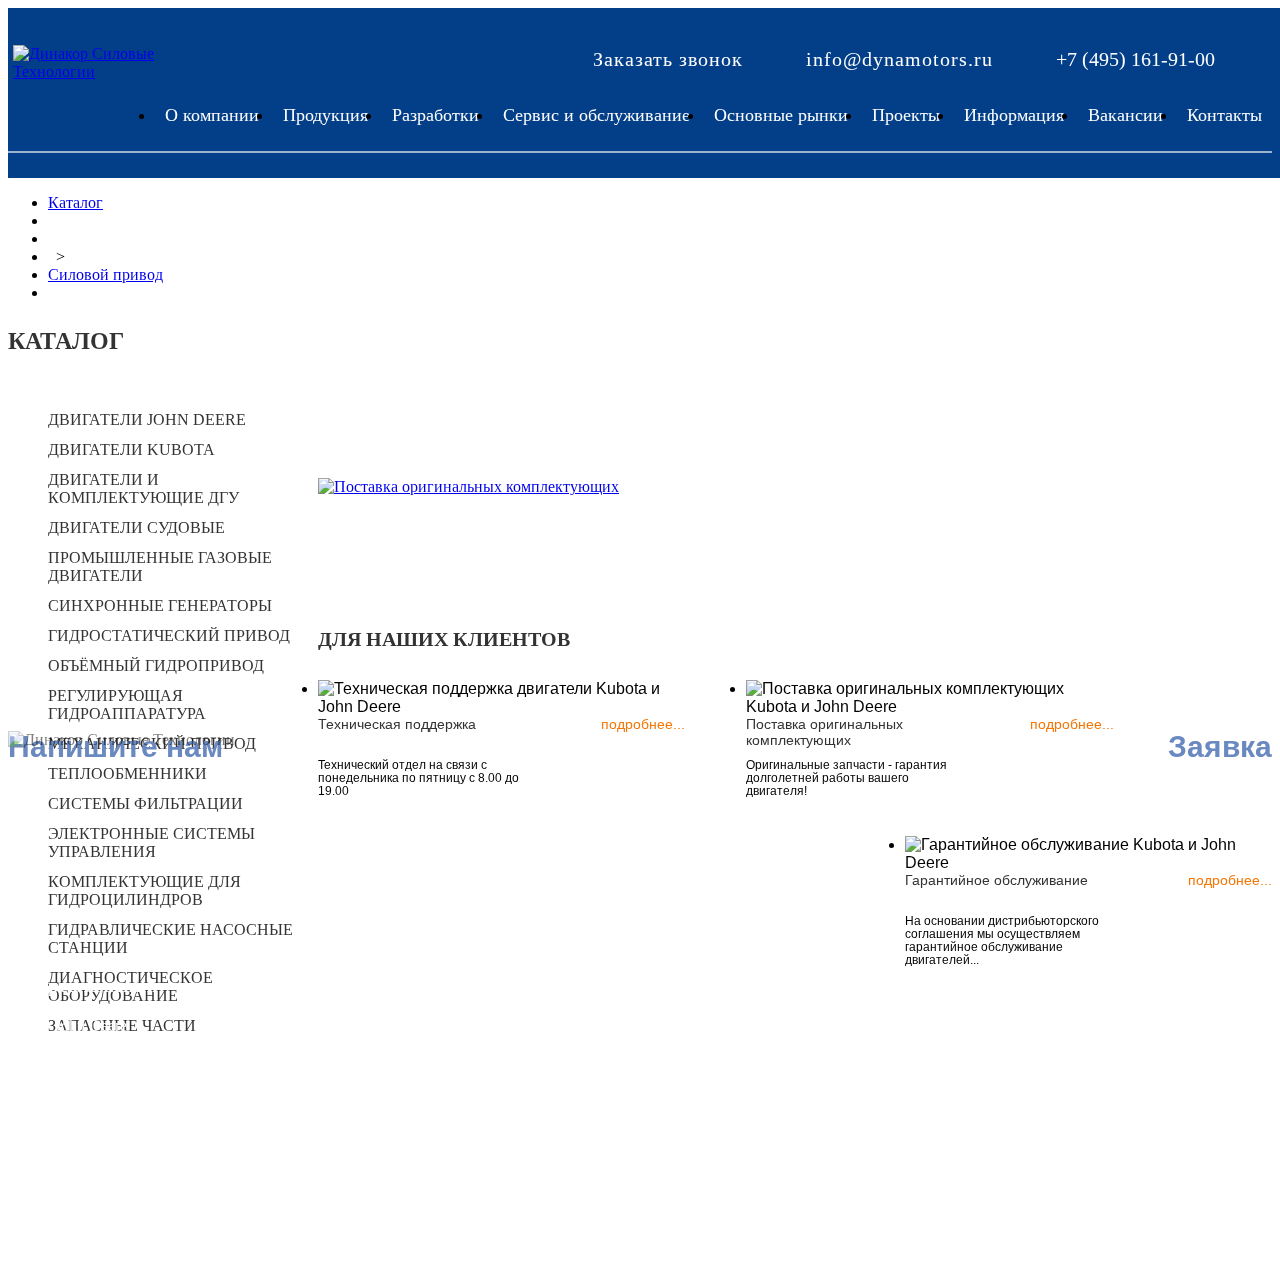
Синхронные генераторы (160, 605)
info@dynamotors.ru (899, 59)
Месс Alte (343, 1066)
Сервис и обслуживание (596, 115)
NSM (327, 1043)
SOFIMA (340, 1089)
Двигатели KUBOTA (131, 449)
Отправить (564, 1186)
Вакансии (1125, 115)
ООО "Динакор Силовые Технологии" (396, 1121)
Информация (1014, 115)
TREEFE (85, 1071)
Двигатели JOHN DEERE (147, 419)
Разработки (435, 115)
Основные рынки (781, 115)
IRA (324, 1020)
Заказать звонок (668, 59)
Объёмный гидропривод (156, 665)
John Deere (91, 1025)
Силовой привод (105, 274)
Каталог (75, 202)
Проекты (906, 115)
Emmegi (81, 1117)
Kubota (78, 1048)
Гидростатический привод (169, 635)
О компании (212, 115)
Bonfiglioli (89, 1094)
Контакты (1224, 115)
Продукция (325, 115)
